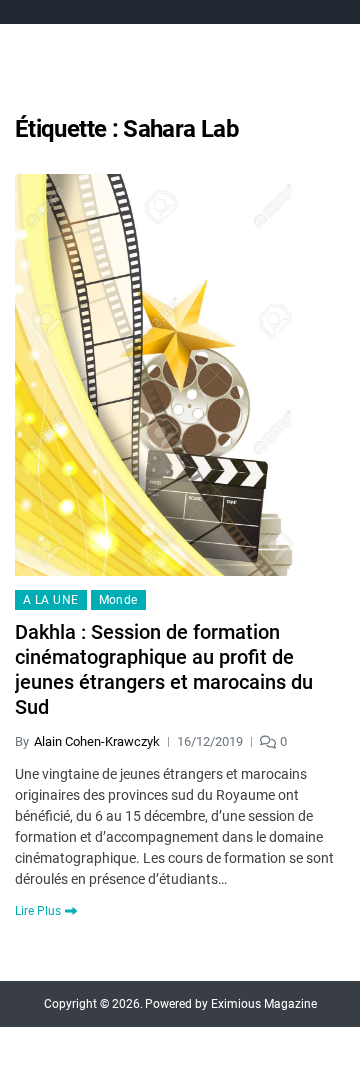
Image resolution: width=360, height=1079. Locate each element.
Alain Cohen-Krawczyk (97, 741)
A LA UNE (51, 600)
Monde (118, 600)
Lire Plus (38, 911)
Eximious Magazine (264, 1004)
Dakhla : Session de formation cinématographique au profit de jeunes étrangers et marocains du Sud (164, 669)
